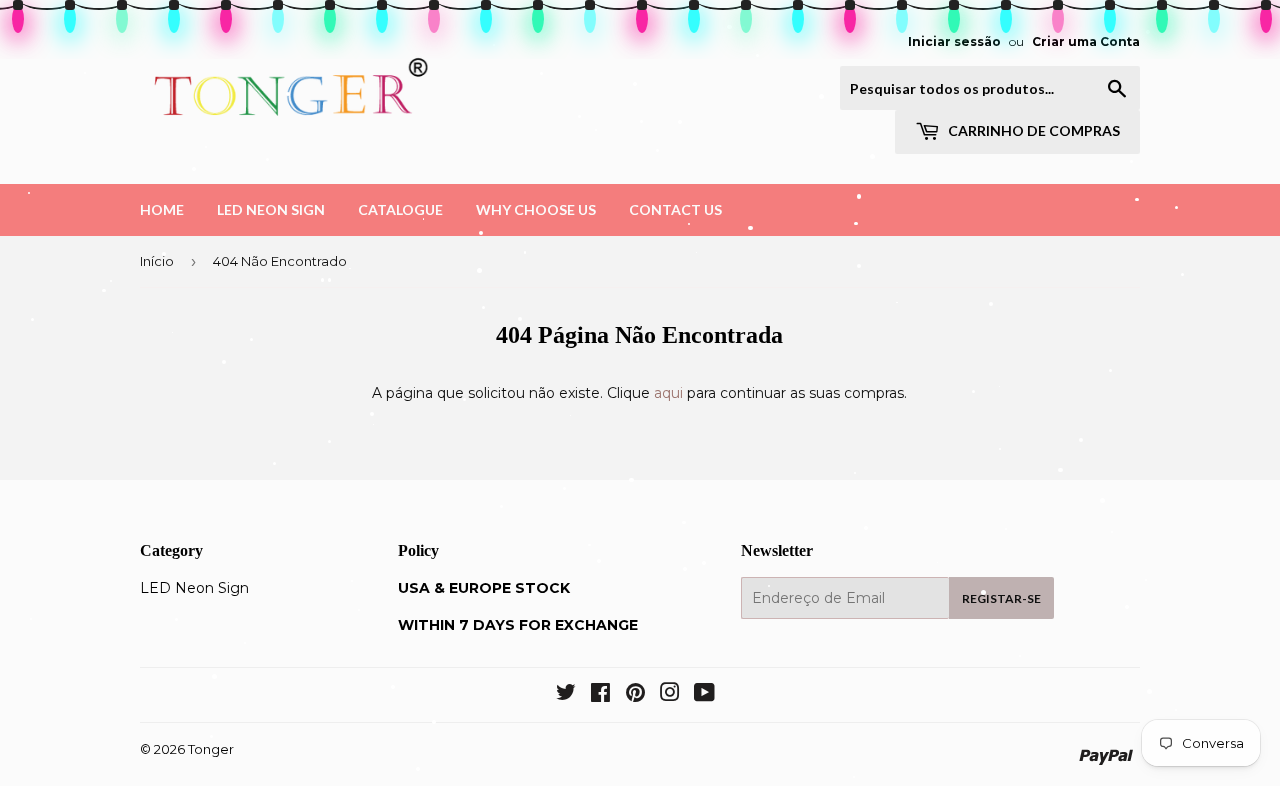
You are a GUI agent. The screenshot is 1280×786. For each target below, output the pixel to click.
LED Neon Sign (271, 209)
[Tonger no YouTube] (704, 695)
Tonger (211, 749)
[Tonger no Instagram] (670, 695)
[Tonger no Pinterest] (635, 695)
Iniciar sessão (954, 41)
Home (162, 209)
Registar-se (1001, 598)
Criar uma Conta (1086, 41)
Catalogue (400, 209)
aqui (668, 393)
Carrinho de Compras (1032, 130)
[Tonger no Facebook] (600, 695)
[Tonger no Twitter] (566, 695)
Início (157, 261)
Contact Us (675, 209)
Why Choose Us (536, 209)
